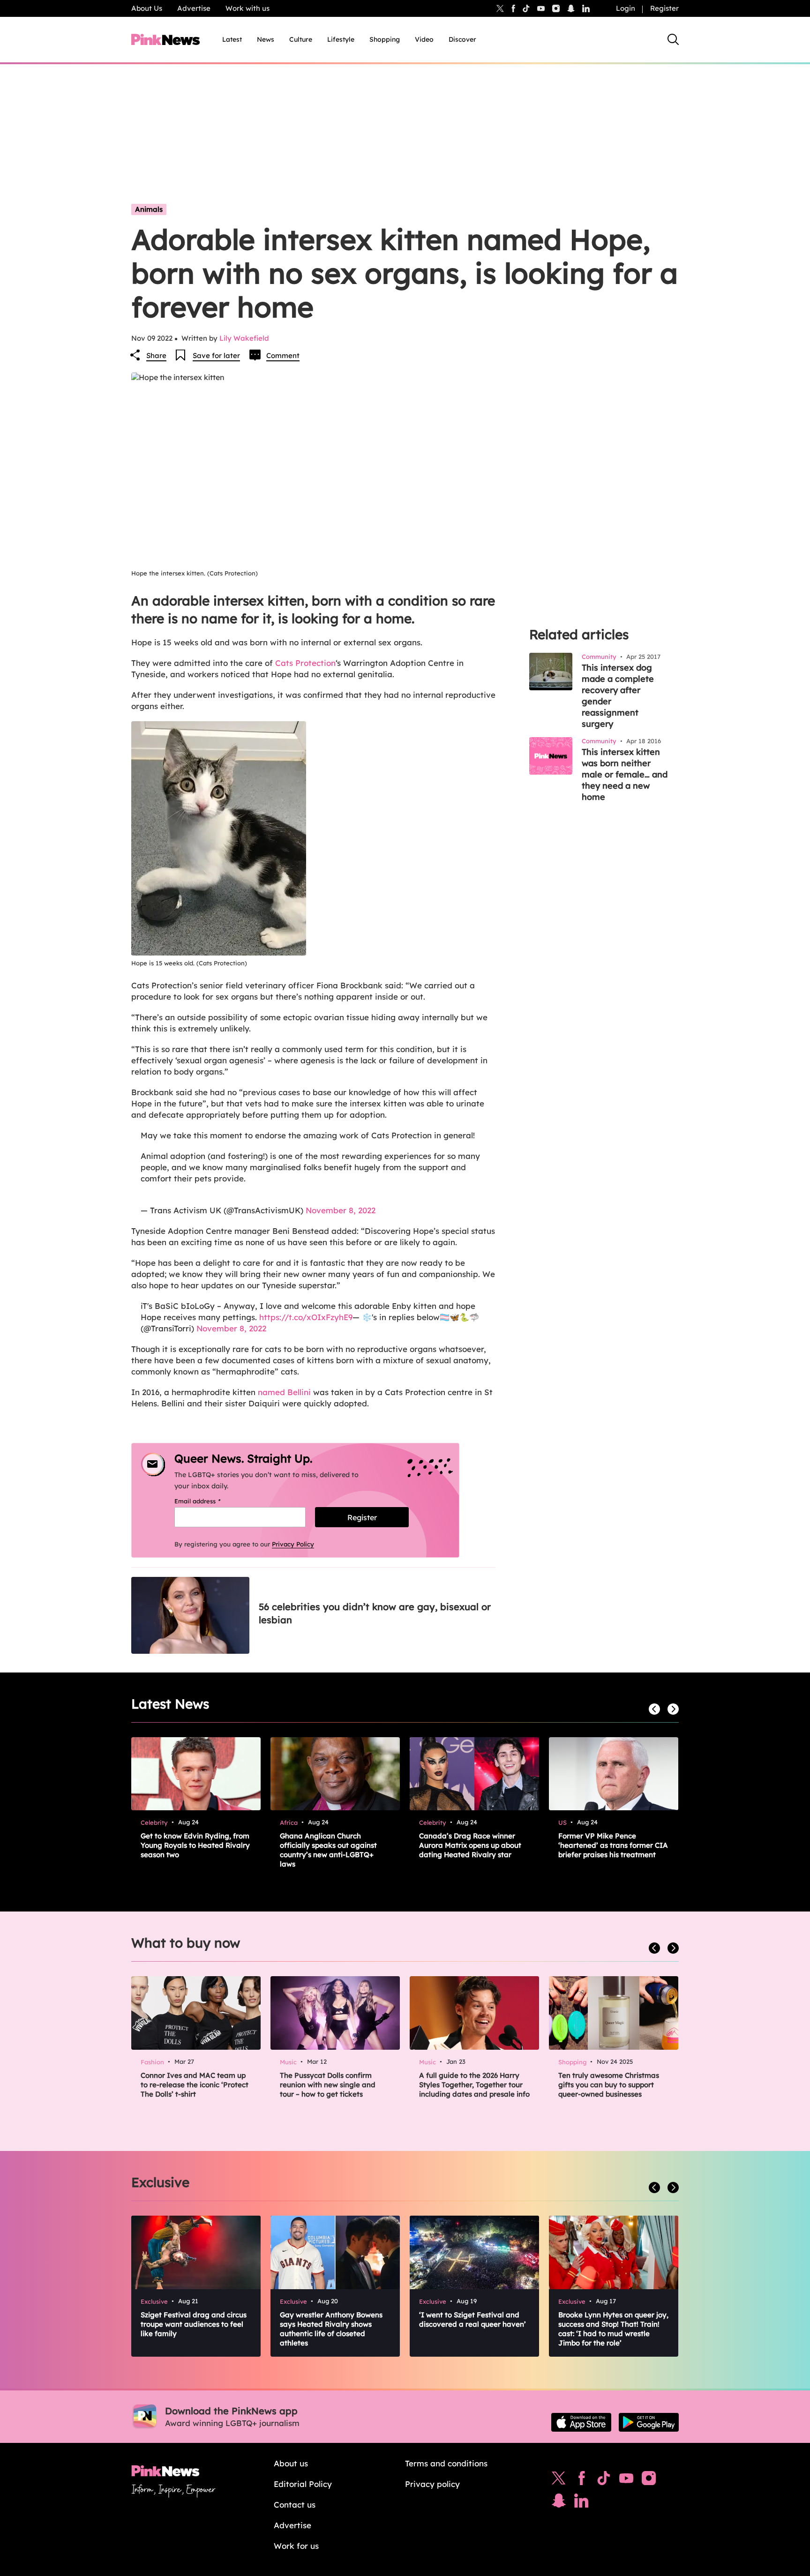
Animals (149, 209)
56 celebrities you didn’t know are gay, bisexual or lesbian (375, 1613)
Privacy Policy (293, 1544)
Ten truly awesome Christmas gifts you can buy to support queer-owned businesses (609, 2085)
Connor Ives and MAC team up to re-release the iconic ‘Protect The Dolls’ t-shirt (195, 2085)
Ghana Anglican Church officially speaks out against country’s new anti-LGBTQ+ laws (328, 1850)
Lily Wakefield (244, 338)
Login (626, 8)
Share (156, 355)
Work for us (296, 2546)
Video (424, 39)
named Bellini (284, 1392)
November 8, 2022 (341, 1210)
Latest (232, 39)
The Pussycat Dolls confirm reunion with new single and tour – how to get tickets (328, 2085)
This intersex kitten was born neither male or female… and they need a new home (625, 774)
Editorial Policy (303, 2484)
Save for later (216, 355)
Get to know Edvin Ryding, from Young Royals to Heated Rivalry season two (195, 1845)
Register (664, 8)
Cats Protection (305, 663)
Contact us (295, 2505)
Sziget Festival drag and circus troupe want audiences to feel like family (194, 2324)
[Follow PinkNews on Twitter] (559, 2480)
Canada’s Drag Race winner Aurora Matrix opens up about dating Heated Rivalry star (470, 1845)
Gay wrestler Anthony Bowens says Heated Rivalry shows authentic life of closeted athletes (331, 2329)
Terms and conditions (446, 2463)
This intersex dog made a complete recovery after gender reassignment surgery (618, 696)
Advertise (194, 8)
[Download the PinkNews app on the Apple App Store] (581, 2422)
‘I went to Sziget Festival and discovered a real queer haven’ (472, 2319)
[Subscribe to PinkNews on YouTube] (626, 2480)
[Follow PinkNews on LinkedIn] (586, 8)
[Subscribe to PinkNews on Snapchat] (559, 2503)
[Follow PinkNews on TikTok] (604, 2480)
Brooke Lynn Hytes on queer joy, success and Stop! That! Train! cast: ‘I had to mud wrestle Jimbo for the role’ (613, 2329)
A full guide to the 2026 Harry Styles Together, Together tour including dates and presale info (474, 2085)
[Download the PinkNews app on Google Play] (649, 2422)
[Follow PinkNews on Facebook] (581, 2480)
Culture (301, 39)
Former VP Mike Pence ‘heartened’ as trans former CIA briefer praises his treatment (613, 1845)
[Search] (673, 39)
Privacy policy (432, 2484)
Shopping (385, 39)
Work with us (247, 8)
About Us (147, 8)
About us (291, 2463)
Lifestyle (341, 39)
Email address (209, 1501)
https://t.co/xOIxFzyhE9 (306, 1317)
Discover (462, 39)
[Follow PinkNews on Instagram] (649, 2480)
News (266, 39)
